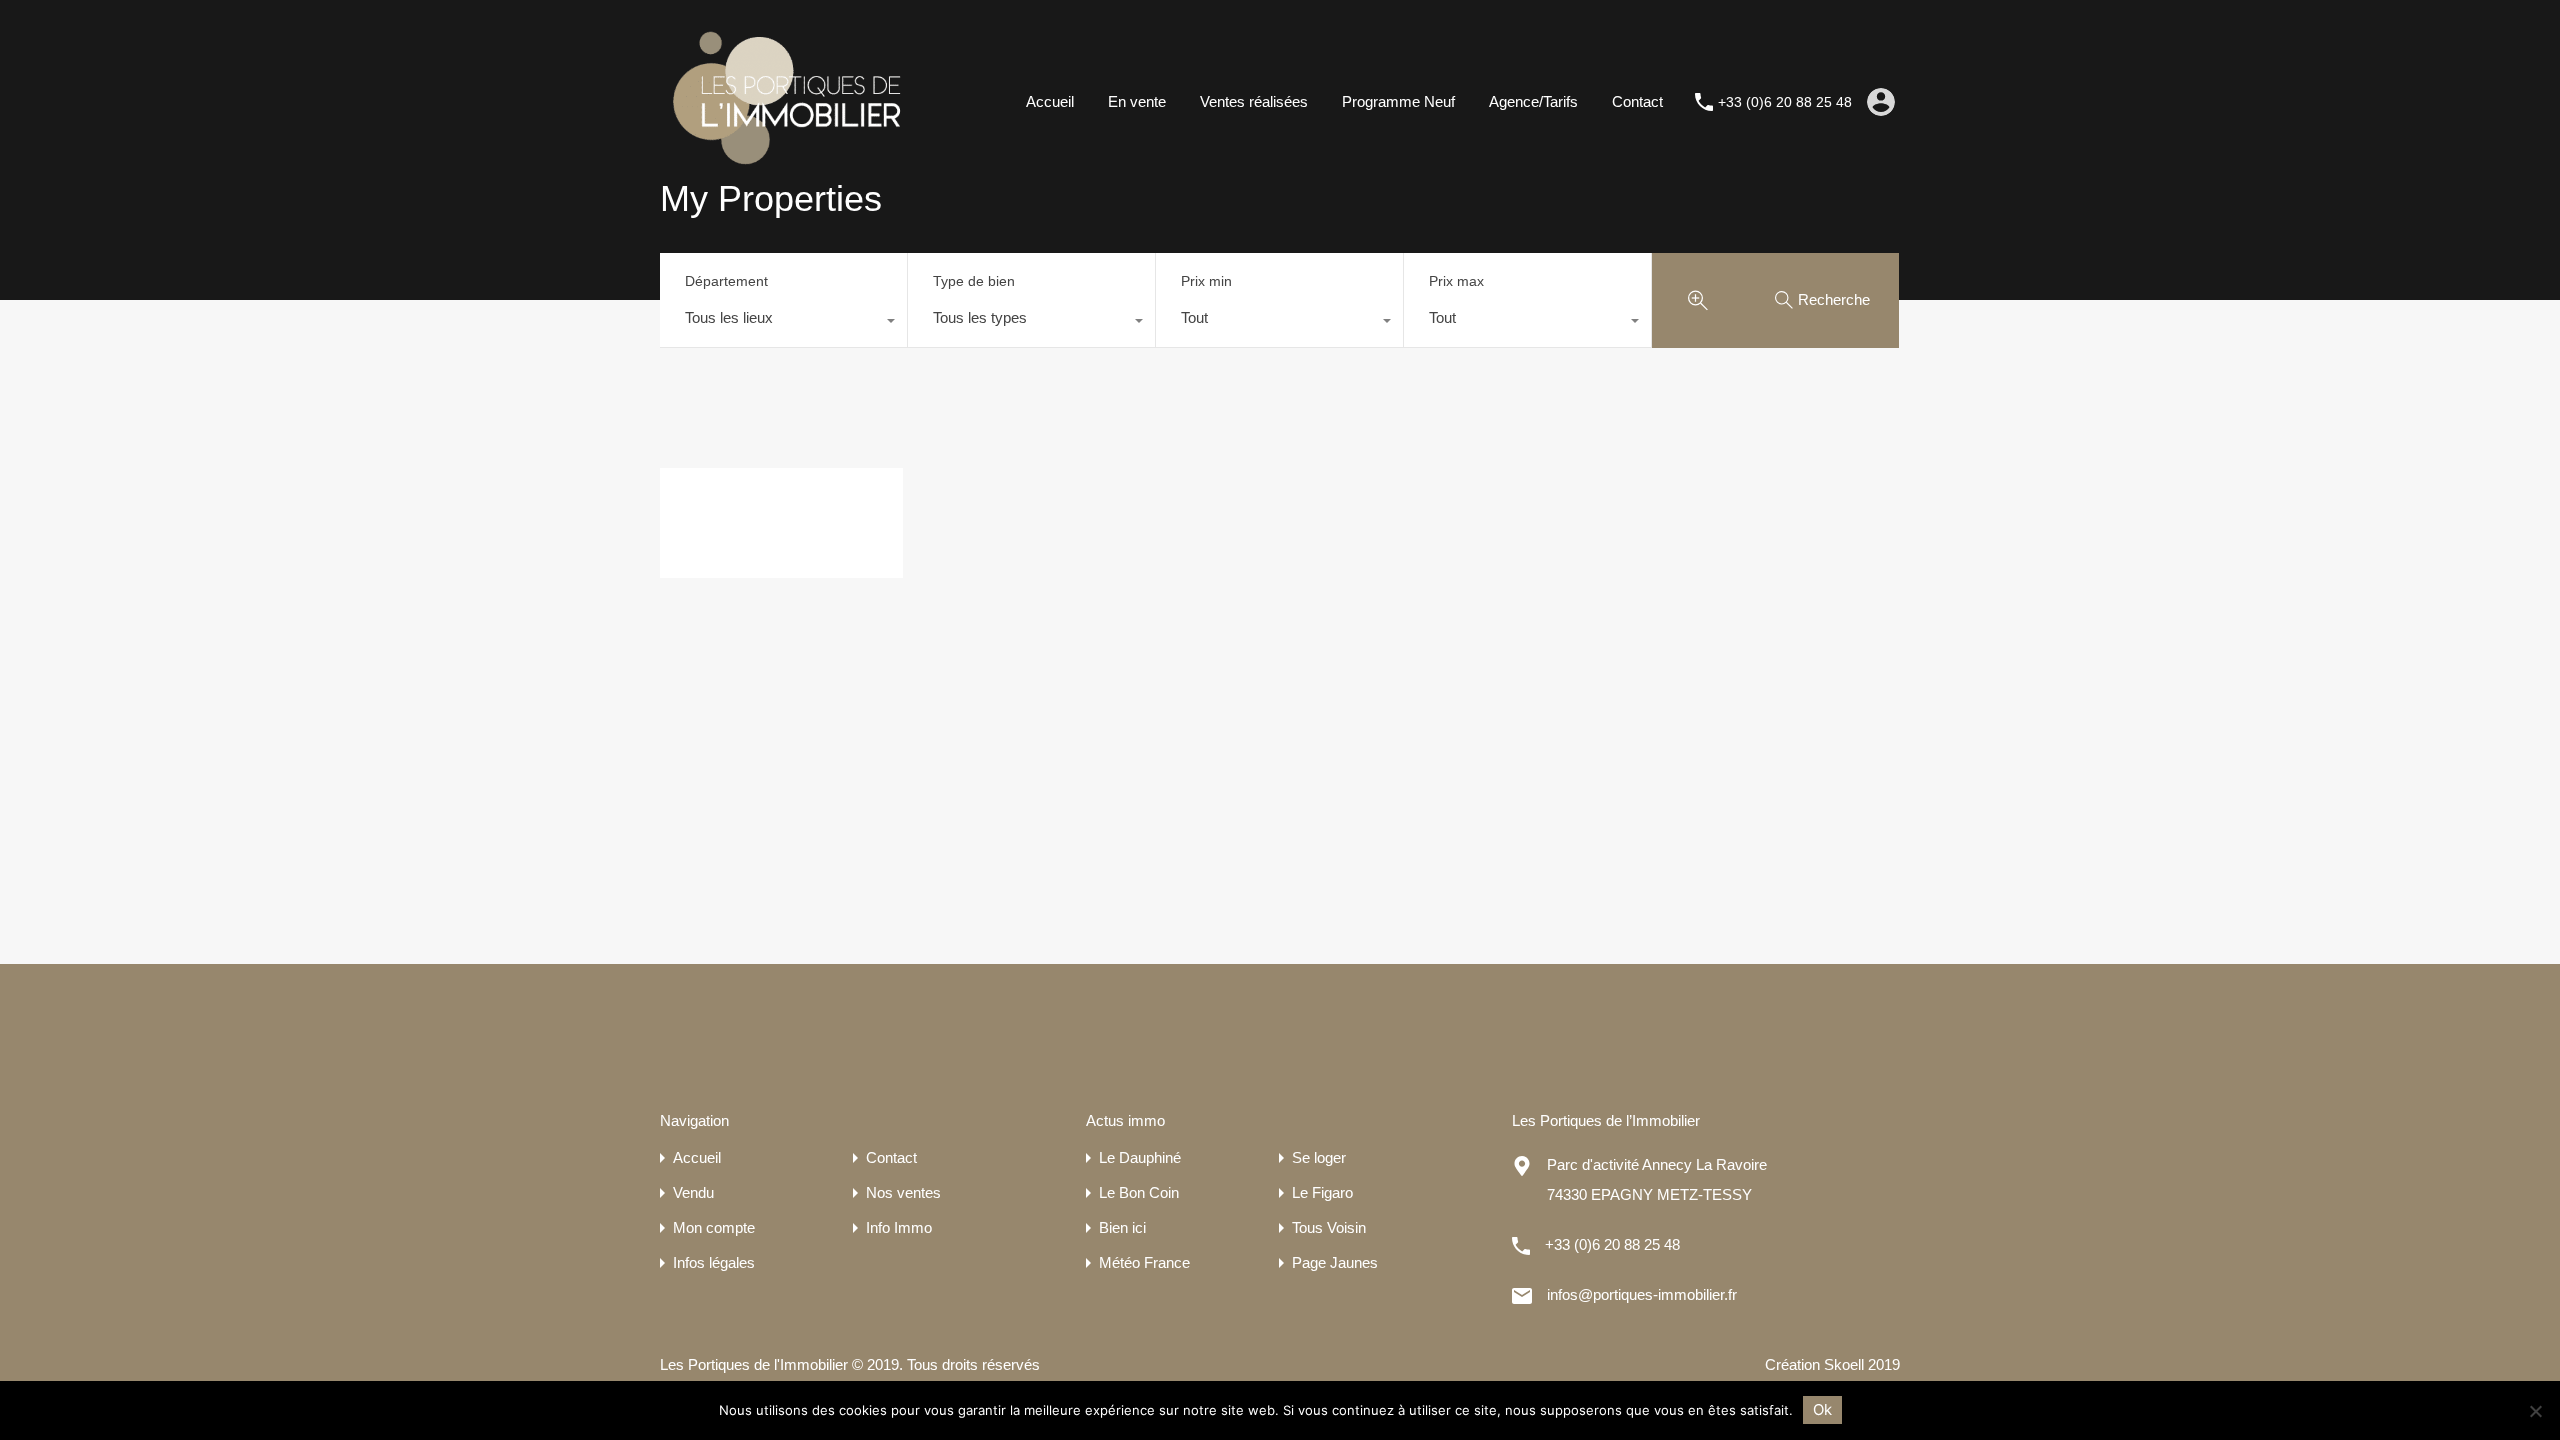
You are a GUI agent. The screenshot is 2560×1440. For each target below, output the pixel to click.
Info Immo (899, 1227)
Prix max (1456, 281)
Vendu (693, 1192)
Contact (1637, 101)
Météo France (1144, 1262)
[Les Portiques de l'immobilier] (785, 175)
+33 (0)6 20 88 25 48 (1785, 102)
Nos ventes (903, 1192)
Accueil (1050, 101)
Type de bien (974, 281)
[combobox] (783, 323)
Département (726, 281)
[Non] (2535, 1412)
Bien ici (1122, 1227)
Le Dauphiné (1140, 1157)
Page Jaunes (1335, 1262)
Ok (1822, 1409)
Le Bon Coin (1139, 1192)
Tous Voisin (1329, 1227)
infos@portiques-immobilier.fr (1642, 1294)
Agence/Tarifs (1533, 101)
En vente (1137, 101)
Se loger (1319, 1157)
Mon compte (714, 1227)
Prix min (1206, 281)
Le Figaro (1322, 1192)
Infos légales (714, 1262)
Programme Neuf (1398, 101)
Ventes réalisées (1254, 101)
